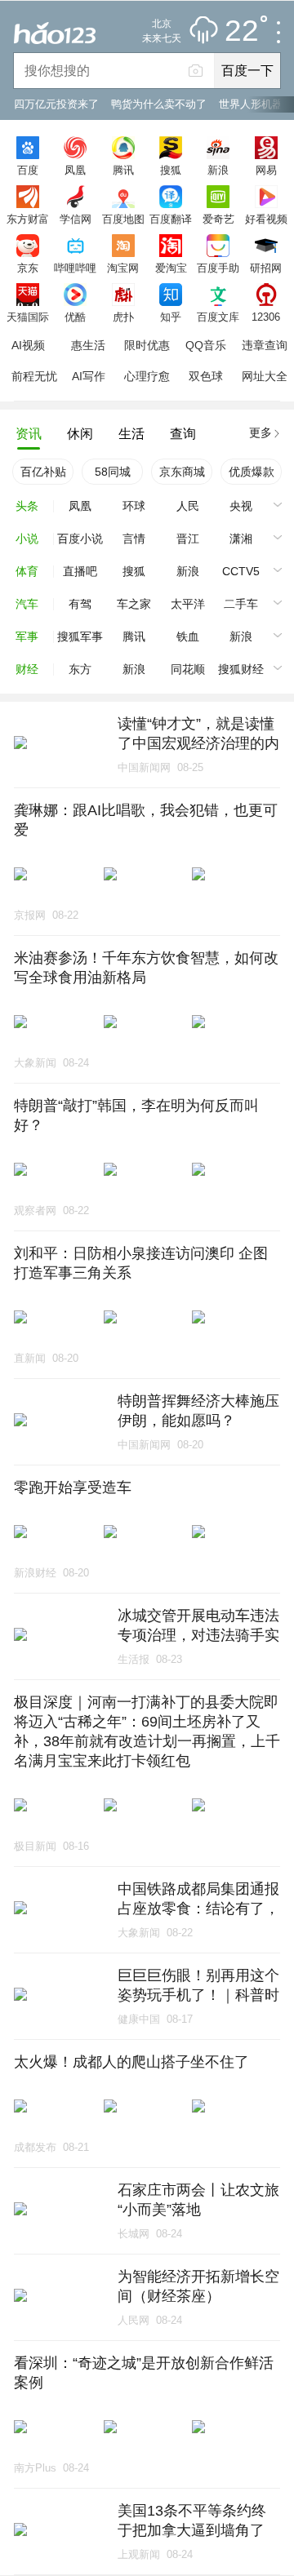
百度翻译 (171, 219)
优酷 (75, 317)
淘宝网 (123, 268)
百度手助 (218, 268)
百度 (28, 170)
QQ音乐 (206, 345)
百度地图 (123, 219)
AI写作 (89, 376)
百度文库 (218, 317)
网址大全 (265, 376)
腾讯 (123, 170)
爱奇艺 (218, 219)
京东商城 (182, 472)
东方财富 (28, 219)
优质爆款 (252, 472)
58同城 (113, 472)
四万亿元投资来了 (56, 104)
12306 (266, 317)
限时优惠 (147, 345)
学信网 (76, 219)
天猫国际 (28, 317)
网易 (266, 170)
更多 (261, 432)
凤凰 (75, 170)
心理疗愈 (147, 376)
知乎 (171, 317)
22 (242, 31)
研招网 (266, 268)
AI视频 (28, 345)
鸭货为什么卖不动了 (159, 104)
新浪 (218, 170)
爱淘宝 (171, 268)
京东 (28, 268)
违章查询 (265, 345)
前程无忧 (34, 376)
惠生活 (88, 345)
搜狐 (171, 170)
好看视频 (266, 219)
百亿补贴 (43, 472)
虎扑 (123, 317)
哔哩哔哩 (75, 268)
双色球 (206, 376)
